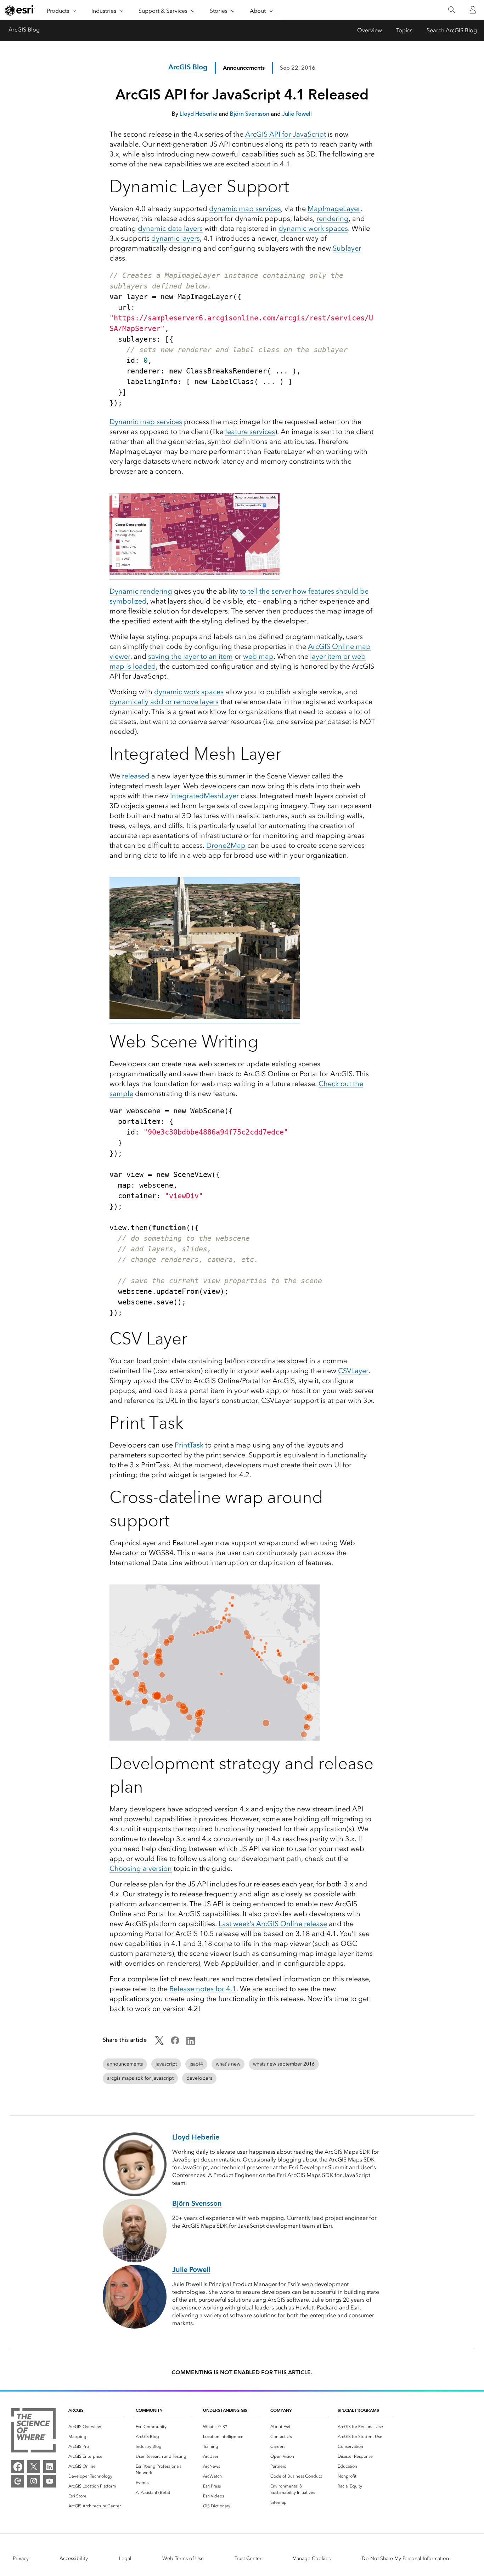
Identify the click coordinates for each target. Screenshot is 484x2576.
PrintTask (189, 1445)
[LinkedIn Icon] (191, 2043)
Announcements (244, 68)
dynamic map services (245, 209)
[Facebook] (18, 2467)
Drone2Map (226, 845)
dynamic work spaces (313, 228)
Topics (404, 30)
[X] (34, 2467)
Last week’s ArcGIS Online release (273, 1924)
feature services (250, 432)
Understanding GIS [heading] (225, 2410)
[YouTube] (50, 2481)
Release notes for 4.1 (203, 1989)
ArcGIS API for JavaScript (286, 134)
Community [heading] (149, 2410)
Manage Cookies (311, 2558)
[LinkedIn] (50, 2467)
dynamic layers (176, 238)
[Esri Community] (18, 2481)
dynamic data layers (170, 228)
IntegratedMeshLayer (204, 796)
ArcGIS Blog (24, 30)
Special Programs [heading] (358, 2410)
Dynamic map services (146, 422)
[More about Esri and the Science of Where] (33, 2432)
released (136, 776)
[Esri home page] (20, 10)
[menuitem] (96, 2427)
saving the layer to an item (190, 656)
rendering (333, 218)
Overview (370, 30)
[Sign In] (473, 10)
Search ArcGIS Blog (452, 30)
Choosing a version (141, 1868)
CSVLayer (353, 1371)
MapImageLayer (334, 209)
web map (258, 656)
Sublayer (347, 248)
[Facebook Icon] (175, 2043)
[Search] (452, 10)
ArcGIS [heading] (76, 2410)
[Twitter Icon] (159, 2043)
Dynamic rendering (141, 591)
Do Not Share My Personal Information (405, 2558)
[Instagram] (34, 2481)
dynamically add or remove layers (164, 702)
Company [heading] (281, 2410)
